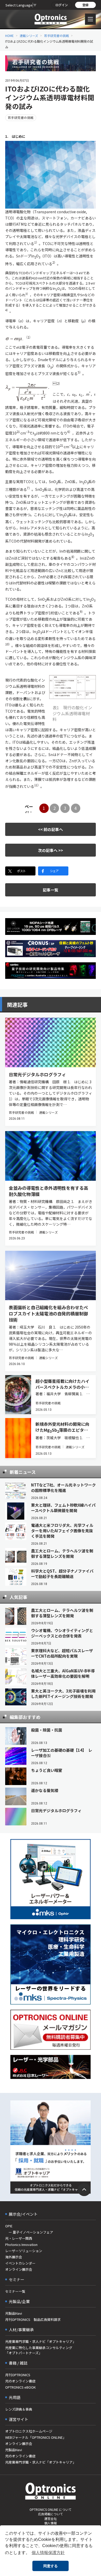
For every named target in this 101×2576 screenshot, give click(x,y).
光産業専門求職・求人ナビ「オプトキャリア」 (41, 2341)
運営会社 (51, 2518)
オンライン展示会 (19, 2269)
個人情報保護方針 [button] (48, 2553)
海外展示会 (14, 2257)
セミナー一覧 (15, 2291)
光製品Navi (14, 2313)
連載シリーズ (29, 36)
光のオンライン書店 (20, 2381)
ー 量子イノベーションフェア (29, 2232)
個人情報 (51, 2523)
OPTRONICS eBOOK (20, 2387)
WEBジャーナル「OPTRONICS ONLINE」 (36, 2437)
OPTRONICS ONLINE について (51, 2509)
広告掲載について (51, 2514)
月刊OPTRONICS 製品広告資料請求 (33, 2319)
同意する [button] (51, 2566)
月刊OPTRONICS (18, 2375)
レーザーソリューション (24, 2251)
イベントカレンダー (20, 2263)
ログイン (62, 5)
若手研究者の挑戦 (56, 36)
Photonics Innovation (21, 2245)
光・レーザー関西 (19, 2238)
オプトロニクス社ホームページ (29, 2431)
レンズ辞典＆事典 (19, 2409)
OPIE (9, 2226)
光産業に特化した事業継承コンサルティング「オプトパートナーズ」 (39, 2350)
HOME (9, 36)
